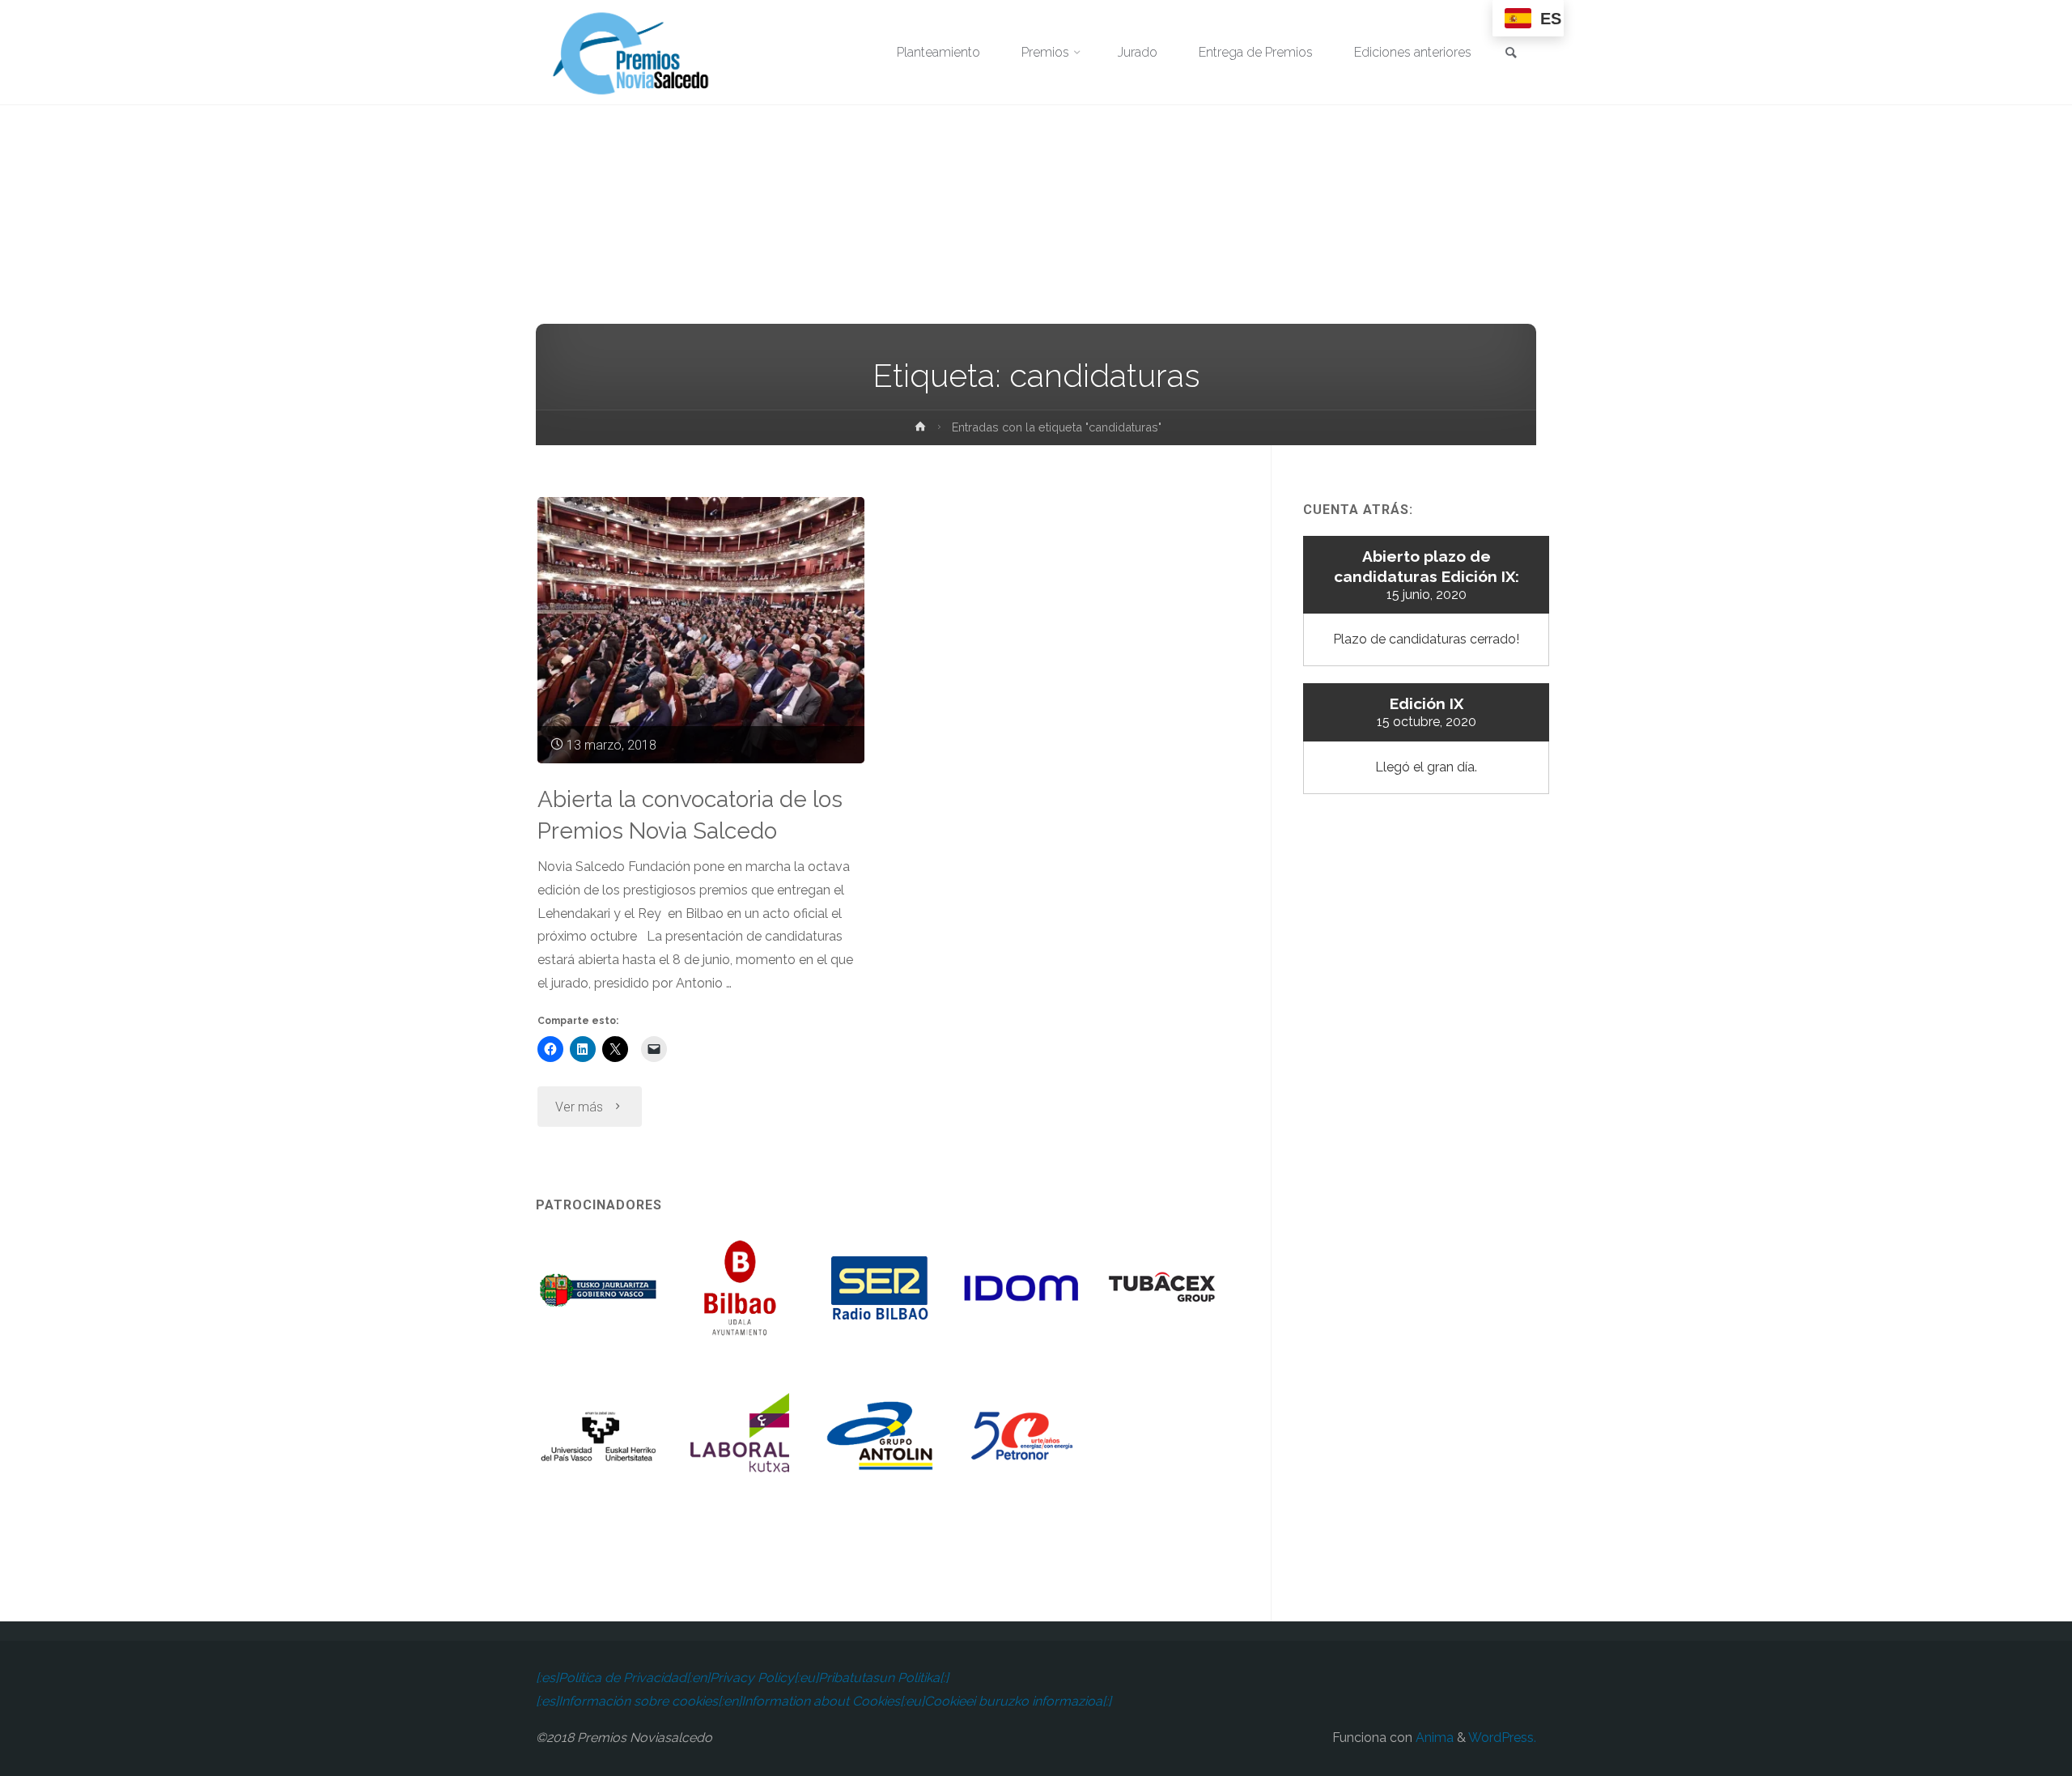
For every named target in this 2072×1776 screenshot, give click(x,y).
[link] (1511, 54)
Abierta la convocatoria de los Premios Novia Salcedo (690, 815)
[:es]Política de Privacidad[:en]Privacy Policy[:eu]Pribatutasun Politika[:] (742, 1678)
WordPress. (1502, 1738)
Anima (1433, 1738)
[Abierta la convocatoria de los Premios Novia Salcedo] (701, 630)
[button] (599, 1299)
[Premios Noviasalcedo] (631, 52)
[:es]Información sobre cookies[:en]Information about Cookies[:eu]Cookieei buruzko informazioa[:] (824, 1701)
